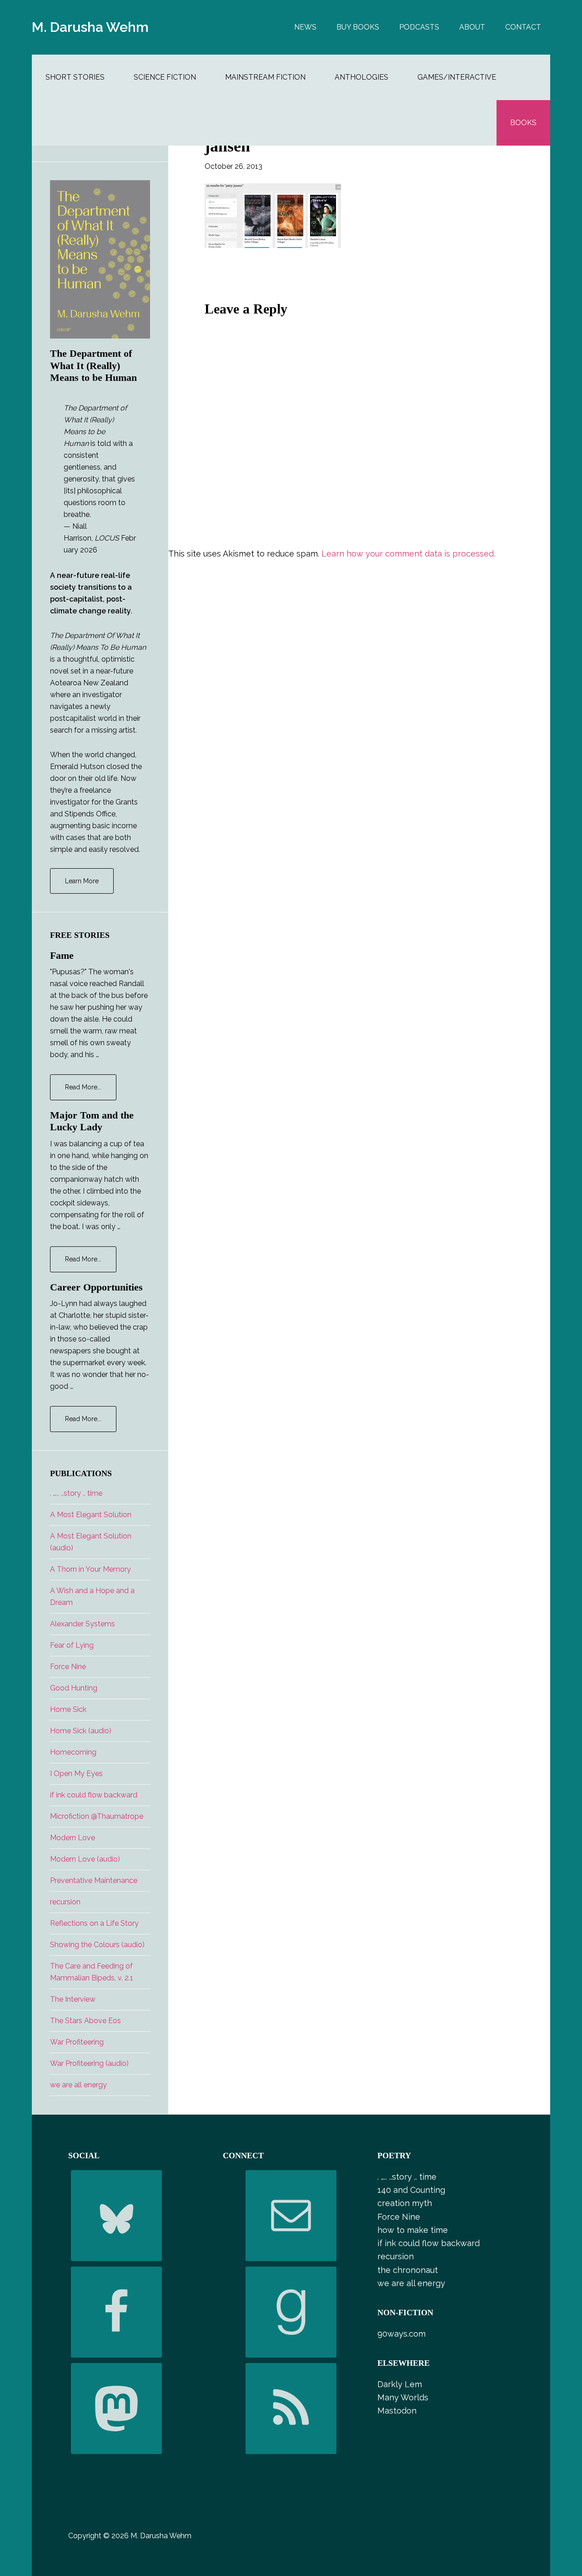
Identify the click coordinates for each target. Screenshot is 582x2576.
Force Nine (68, 1667)
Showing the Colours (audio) (97, 1945)
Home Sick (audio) (81, 1731)
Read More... (91, 1092)
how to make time (413, 2230)
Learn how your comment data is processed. (408, 554)
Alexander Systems (83, 1624)
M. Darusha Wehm (90, 27)
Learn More (82, 881)
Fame (62, 955)
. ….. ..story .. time (76, 1493)
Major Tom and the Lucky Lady (92, 1121)
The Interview (73, 1999)
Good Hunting (74, 1688)
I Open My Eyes (76, 1774)
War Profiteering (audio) (89, 2063)
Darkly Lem (400, 2384)
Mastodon (397, 2411)
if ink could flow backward (94, 1795)
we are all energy (78, 2085)
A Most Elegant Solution (91, 1515)
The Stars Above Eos (85, 2021)
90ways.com (401, 2334)
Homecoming (73, 1752)
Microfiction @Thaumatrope (97, 1816)
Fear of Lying (72, 1645)
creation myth (405, 2203)
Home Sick (68, 1709)
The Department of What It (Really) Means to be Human (93, 365)
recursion (65, 1902)
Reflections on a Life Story (94, 1923)
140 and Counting (411, 2190)
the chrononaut (408, 2270)
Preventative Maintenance (94, 1880)
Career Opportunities (96, 1287)
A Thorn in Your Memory (90, 1569)
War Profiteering (77, 2042)
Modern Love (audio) (85, 1859)
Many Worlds (403, 2397)
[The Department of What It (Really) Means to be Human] (100, 259)
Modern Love (73, 1838)
